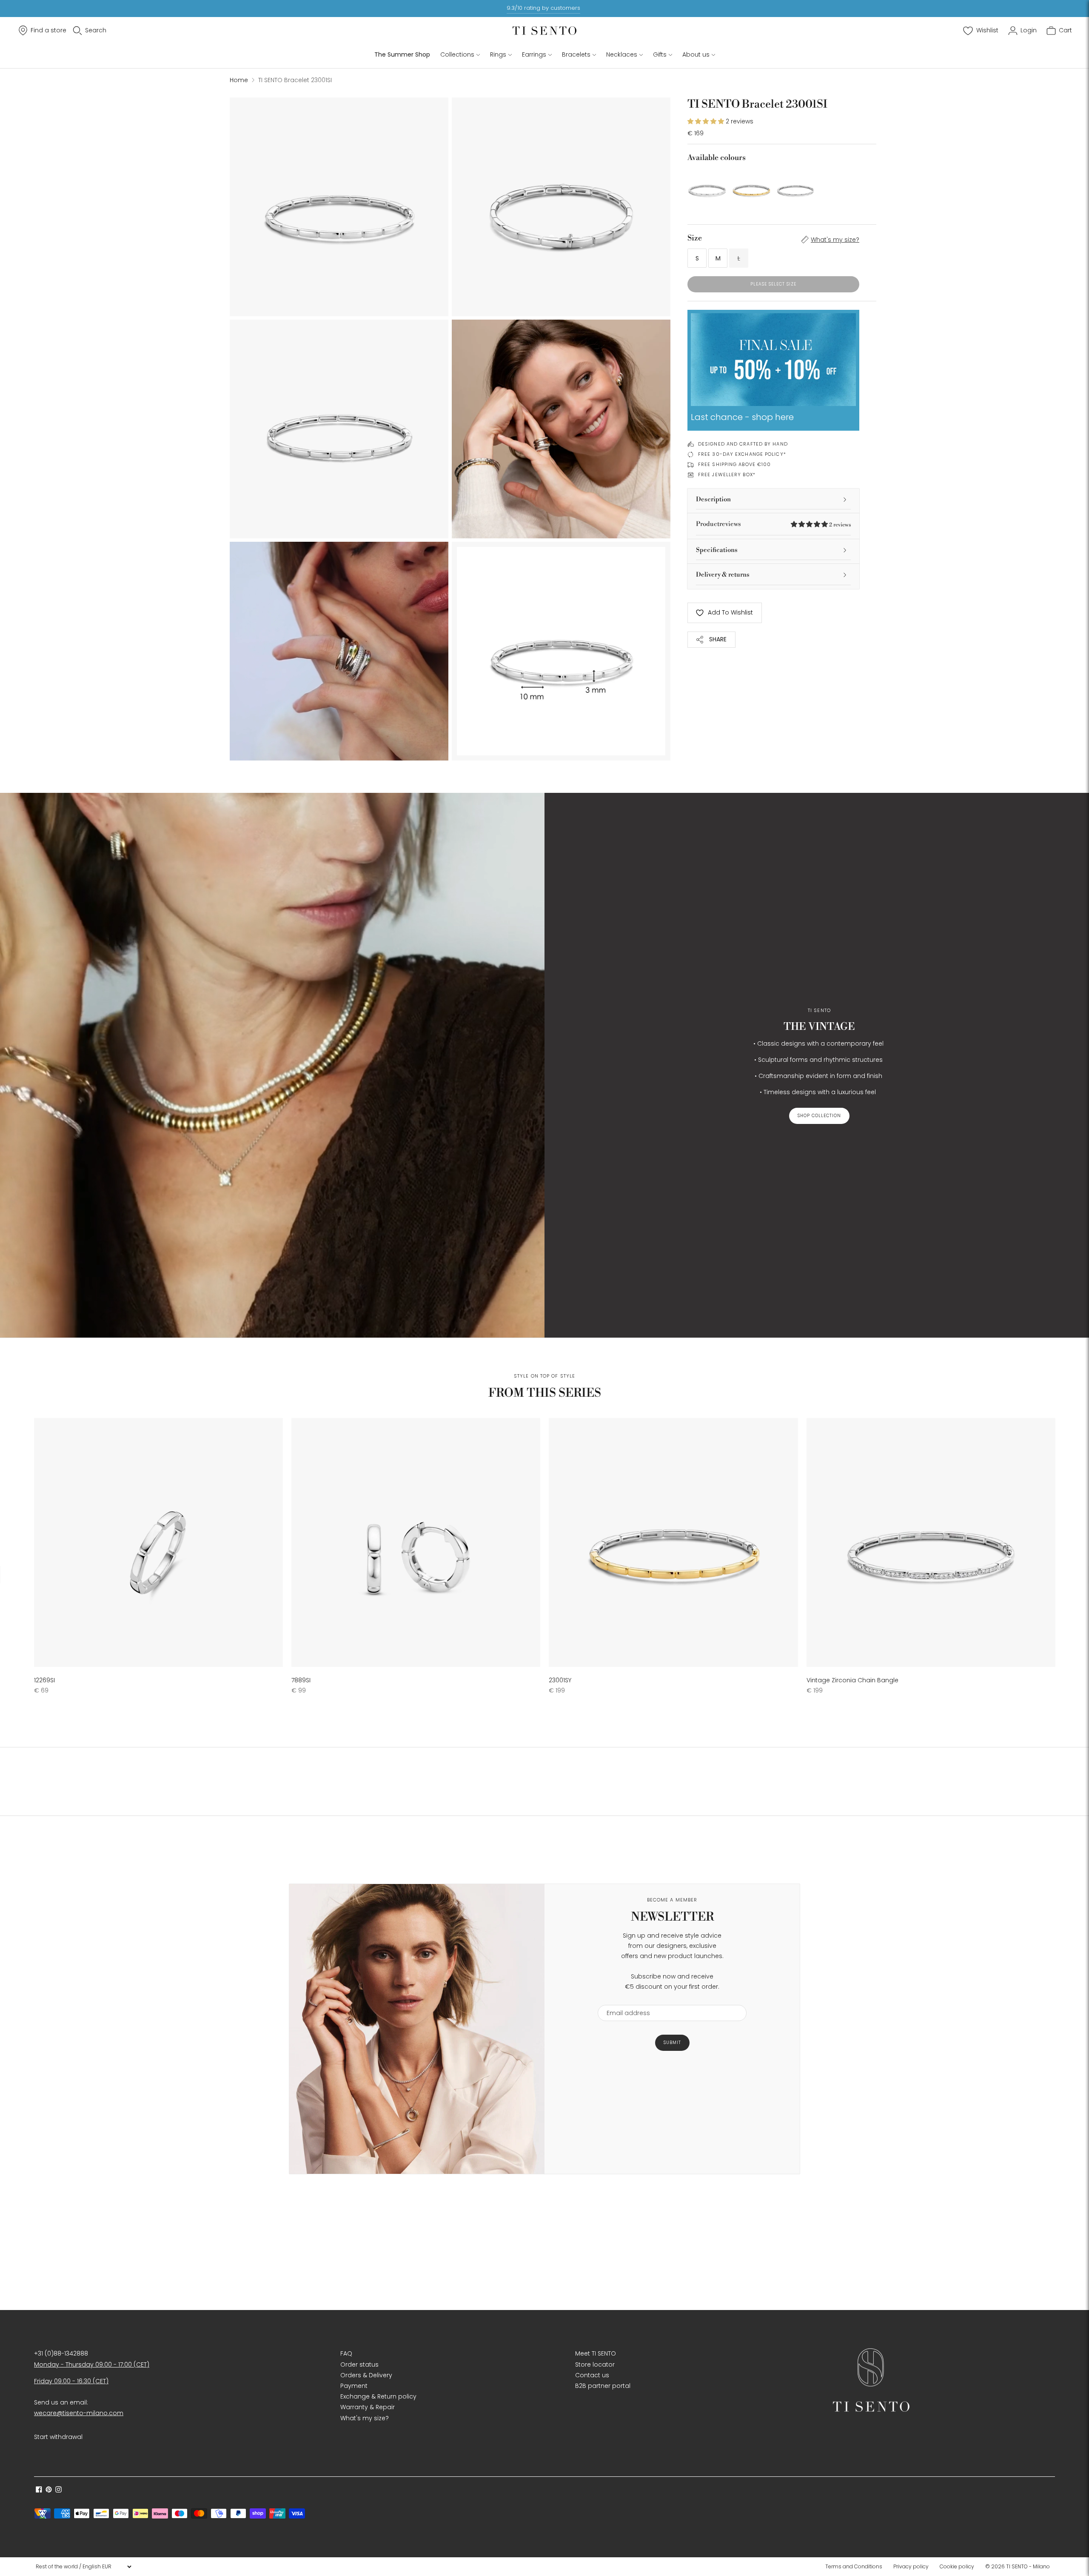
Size (695, 238)
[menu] (83, 2567)
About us (696, 54)
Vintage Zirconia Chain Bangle (852, 1680)
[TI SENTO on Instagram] (58, 2490)
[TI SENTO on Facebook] (39, 2490)
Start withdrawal (58, 2437)
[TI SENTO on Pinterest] (49, 2490)
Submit (672, 2043)
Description (713, 499)
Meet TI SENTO (596, 2353)
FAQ (346, 2353)
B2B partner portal (603, 2386)
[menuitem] (856, 2567)
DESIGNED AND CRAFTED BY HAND (743, 444)
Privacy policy (911, 2566)
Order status (359, 2364)
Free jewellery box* (727, 475)
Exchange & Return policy (378, 2396)
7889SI (301, 1680)
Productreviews (773, 524)
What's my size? (835, 240)
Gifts (660, 54)
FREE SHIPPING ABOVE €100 (734, 464)
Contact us (592, 2375)
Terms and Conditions (854, 2566)
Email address (624, 2000)
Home (239, 80)
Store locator (595, 2364)
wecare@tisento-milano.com (79, 2413)
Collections (457, 54)
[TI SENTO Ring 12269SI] (158, 1542)
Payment (354, 2386)
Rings (498, 54)
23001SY (560, 1680)
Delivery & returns (723, 575)
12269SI (44, 1680)
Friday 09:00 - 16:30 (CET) (71, 2381)
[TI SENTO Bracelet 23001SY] (751, 188)
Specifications (717, 550)
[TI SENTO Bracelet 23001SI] (707, 188)
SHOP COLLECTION (819, 1116)
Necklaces (622, 54)
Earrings (534, 54)
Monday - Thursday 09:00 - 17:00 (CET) (92, 2364)
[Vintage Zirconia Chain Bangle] (795, 188)
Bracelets (576, 54)
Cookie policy (957, 2566)
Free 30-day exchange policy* (742, 454)
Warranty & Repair (368, 2407)
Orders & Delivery (366, 2375)
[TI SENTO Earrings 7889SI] (416, 1542)
